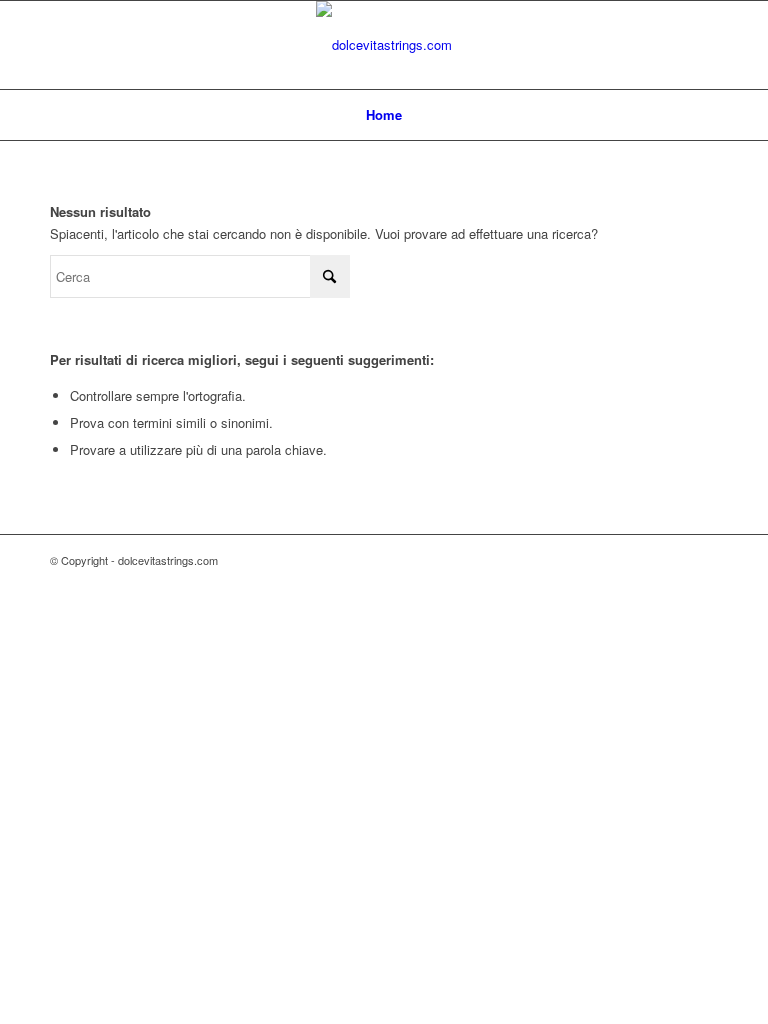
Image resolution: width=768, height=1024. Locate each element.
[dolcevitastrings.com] (384, 45)
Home (384, 114)
